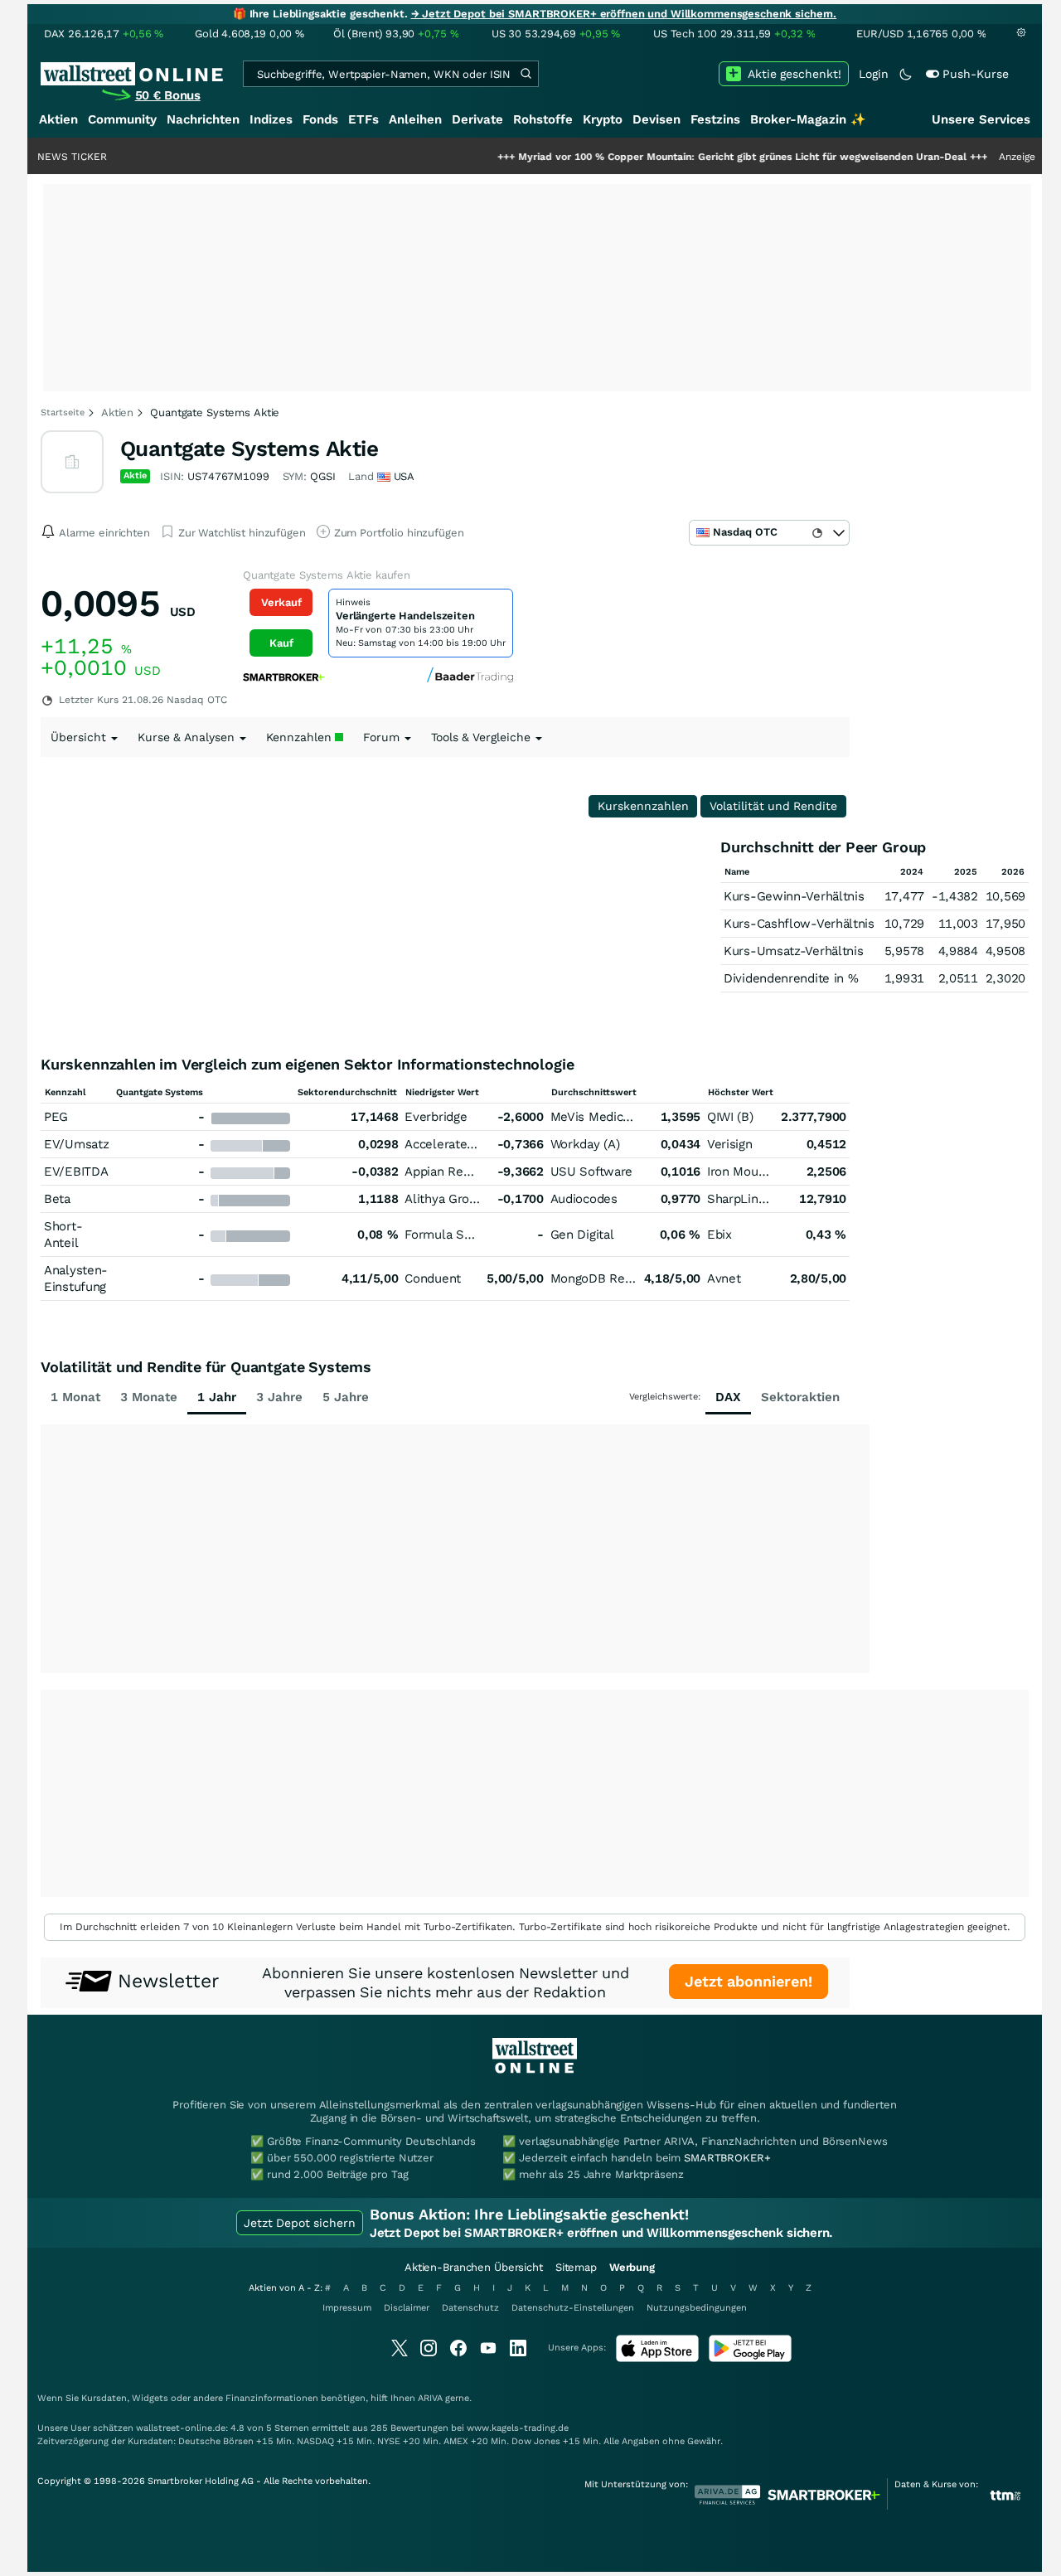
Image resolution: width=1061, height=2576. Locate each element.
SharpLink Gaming (760, 1199)
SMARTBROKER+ (727, 2158)
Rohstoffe (543, 119)
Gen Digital (582, 1235)
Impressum (347, 2308)
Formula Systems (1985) (475, 1235)
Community (122, 119)
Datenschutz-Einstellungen (573, 2308)
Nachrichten (203, 119)
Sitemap (576, 2267)
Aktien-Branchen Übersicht (474, 2267)
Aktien (58, 119)
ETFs (363, 119)
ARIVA (430, 2398)
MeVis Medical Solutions (621, 1117)
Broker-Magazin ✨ (808, 119)
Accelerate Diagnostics (470, 1144)
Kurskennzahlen (643, 806)
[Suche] (526, 74)
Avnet (724, 1278)
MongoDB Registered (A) (621, 1278)
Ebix (719, 1235)
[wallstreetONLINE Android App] (750, 2358)
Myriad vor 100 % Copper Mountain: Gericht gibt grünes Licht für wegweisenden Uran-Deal (691, 157)
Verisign (730, 1144)
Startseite (63, 412)
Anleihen (415, 119)
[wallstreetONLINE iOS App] (657, 2358)
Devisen (656, 119)
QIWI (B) (730, 1117)
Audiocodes (584, 1199)
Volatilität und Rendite (773, 806)
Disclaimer (407, 2308)
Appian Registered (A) (467, 1172)
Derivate (477, 119)
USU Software (591, 1172)
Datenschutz (470, 2308)
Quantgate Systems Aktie (249, 449)
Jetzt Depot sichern (300, 2223)
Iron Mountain (747, 1172)
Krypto (603, 119)
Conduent (433, 1278)
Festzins (715, 119)
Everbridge (436, 1117)
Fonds (320, 119)
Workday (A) (585, 1144)
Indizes (271, 119)
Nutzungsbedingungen (697, 2308)
